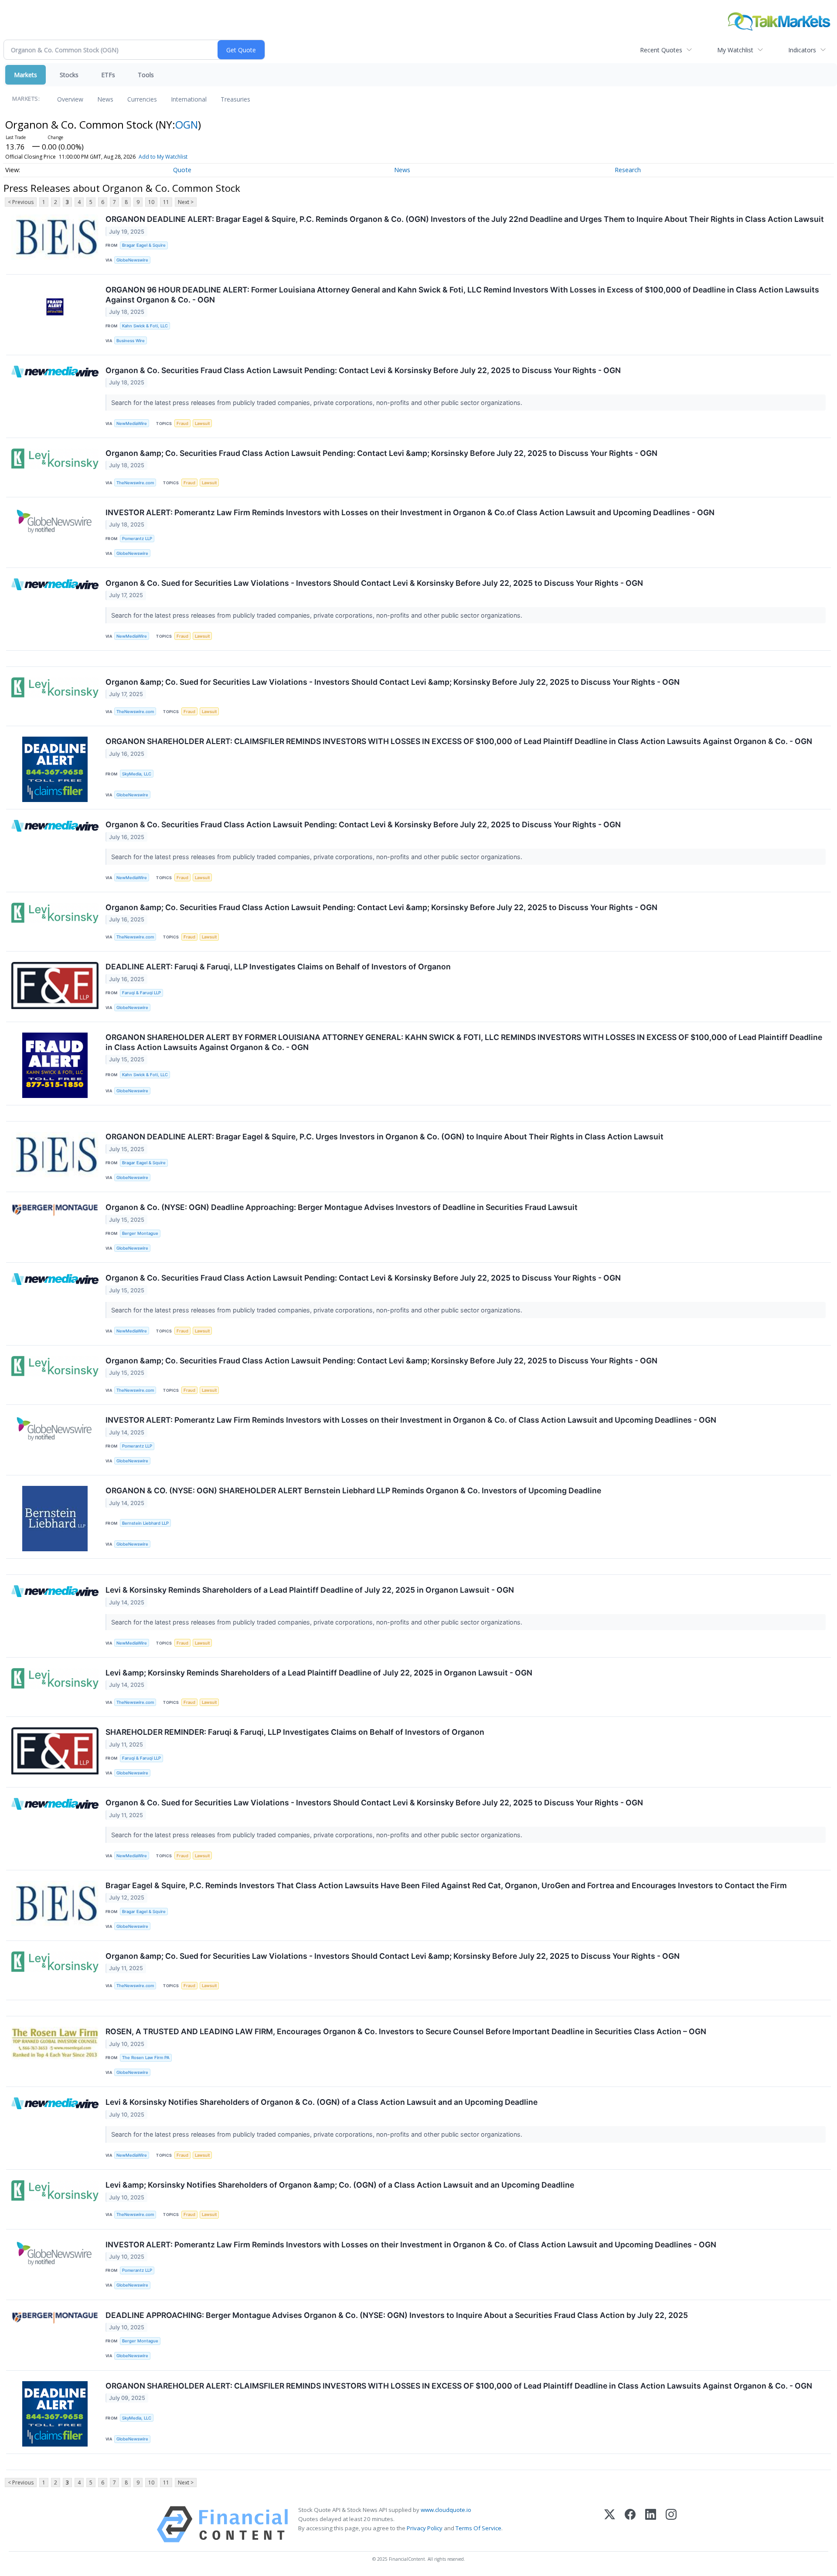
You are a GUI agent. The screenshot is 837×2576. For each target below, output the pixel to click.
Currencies (142, 99)
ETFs (108, 75)
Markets (26, 75)
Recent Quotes (661, 50)
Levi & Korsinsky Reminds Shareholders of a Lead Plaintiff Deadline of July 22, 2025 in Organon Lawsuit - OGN (310, 1590)
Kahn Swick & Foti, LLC (145, 326)
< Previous (21, 202)
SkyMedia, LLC (137, 774)
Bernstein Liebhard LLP (145, 1523)
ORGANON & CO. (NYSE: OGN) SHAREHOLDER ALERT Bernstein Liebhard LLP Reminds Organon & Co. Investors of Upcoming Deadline (353, 1490)
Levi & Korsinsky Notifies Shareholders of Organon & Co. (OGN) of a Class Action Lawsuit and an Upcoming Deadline (322, 2102)
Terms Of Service (478, 2528)
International (189, 99)
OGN (187, 124)
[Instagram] (671, 2524)
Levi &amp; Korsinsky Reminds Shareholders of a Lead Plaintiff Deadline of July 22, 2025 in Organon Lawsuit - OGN (319, 1673)
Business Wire (131, 341)
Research (628, 170)
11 (166, 202)
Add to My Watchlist (163, 157)
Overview (70, 99)
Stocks (69, 75)
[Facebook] (630, 2524)
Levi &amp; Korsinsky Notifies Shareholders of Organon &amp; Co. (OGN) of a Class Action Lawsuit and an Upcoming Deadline (340, 2185)
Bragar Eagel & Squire (144, 245)
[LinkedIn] (651, 2524)
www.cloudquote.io (446, 2510)
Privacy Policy (425, 2528)
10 (151, 202)
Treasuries (235, 99)
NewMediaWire (132, 423)
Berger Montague (140, 1233)
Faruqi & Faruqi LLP (141, 993)
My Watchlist (735, 50)
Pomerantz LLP (137, 539)
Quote (182, 170)
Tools (146, 75)
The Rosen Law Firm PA (146, 2058)
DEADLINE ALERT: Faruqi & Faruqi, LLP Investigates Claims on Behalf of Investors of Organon (278, 967)
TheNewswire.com (135, 483)
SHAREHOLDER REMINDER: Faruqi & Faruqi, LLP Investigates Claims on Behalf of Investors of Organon (295, 1732)
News (105, 99)
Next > (186, 202)
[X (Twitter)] (610, 2524)
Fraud (182, 423)
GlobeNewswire (132, 260)
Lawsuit (202, 423)
